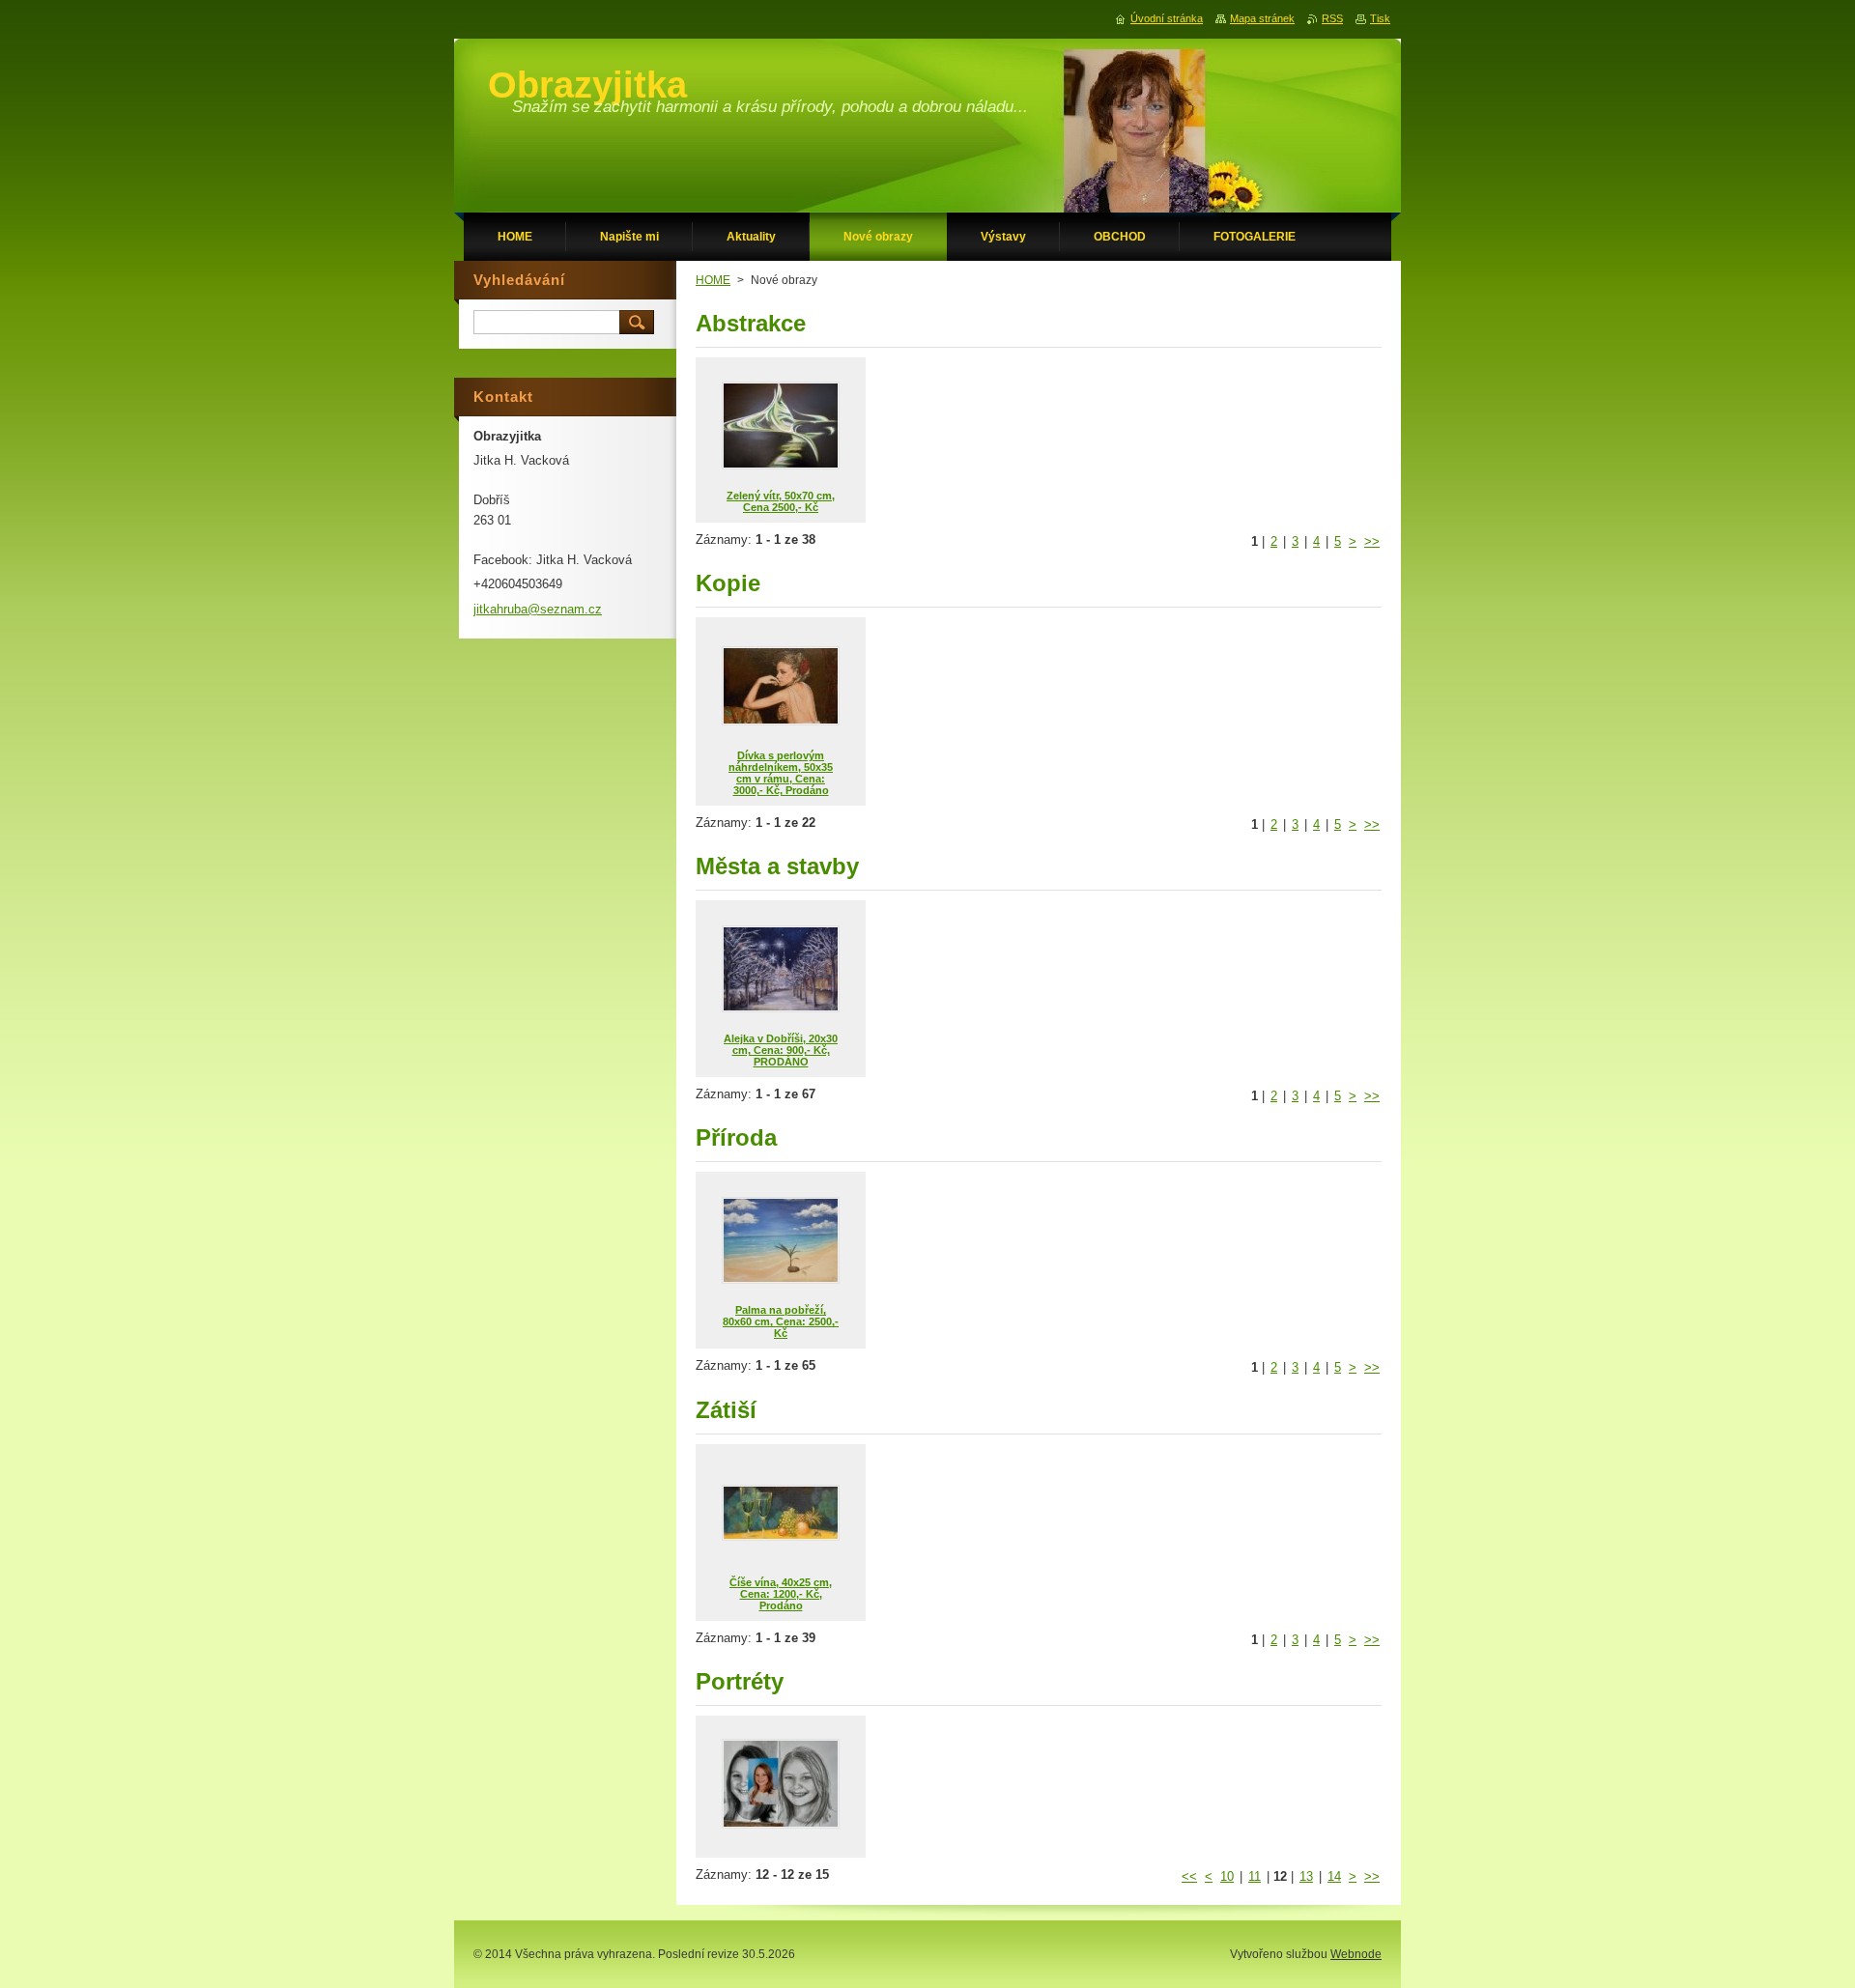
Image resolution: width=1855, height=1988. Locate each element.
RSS (1332, 18)
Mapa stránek (1262, 18)
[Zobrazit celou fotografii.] (781, 1787)
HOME (713, 280)
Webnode (1356, 1954)
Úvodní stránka (1167, 18)
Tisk (1380, 18)
